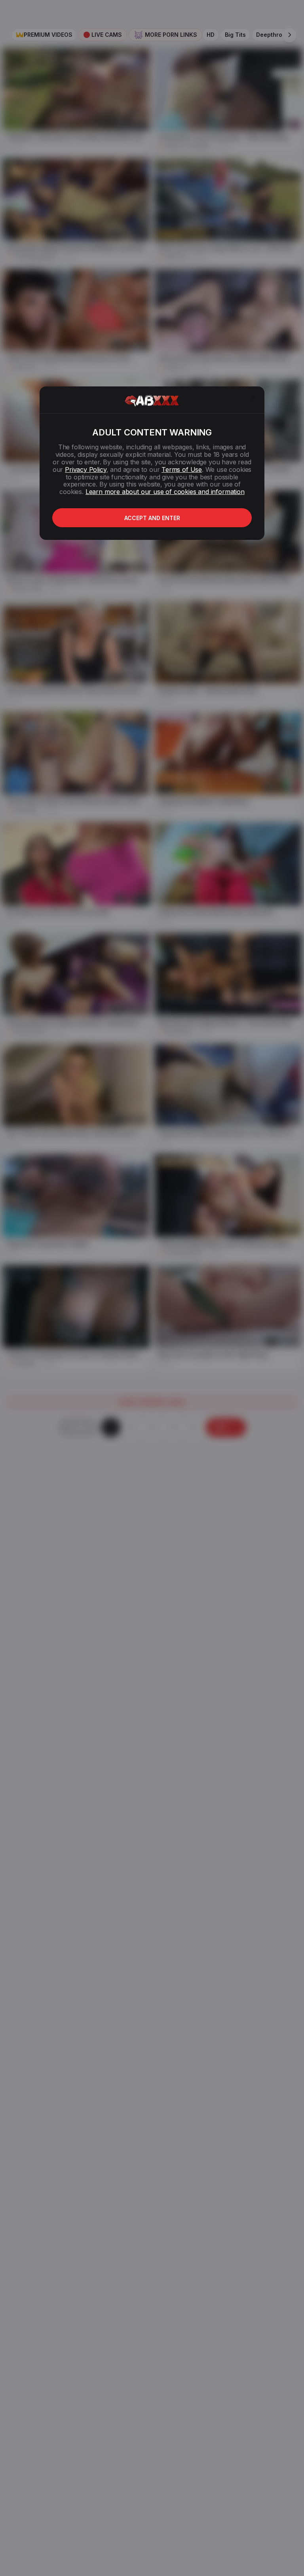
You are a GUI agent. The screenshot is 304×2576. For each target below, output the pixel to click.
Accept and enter (152, 518)
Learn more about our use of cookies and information (165, 492)
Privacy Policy (85, 469)
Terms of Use (182, 469)
